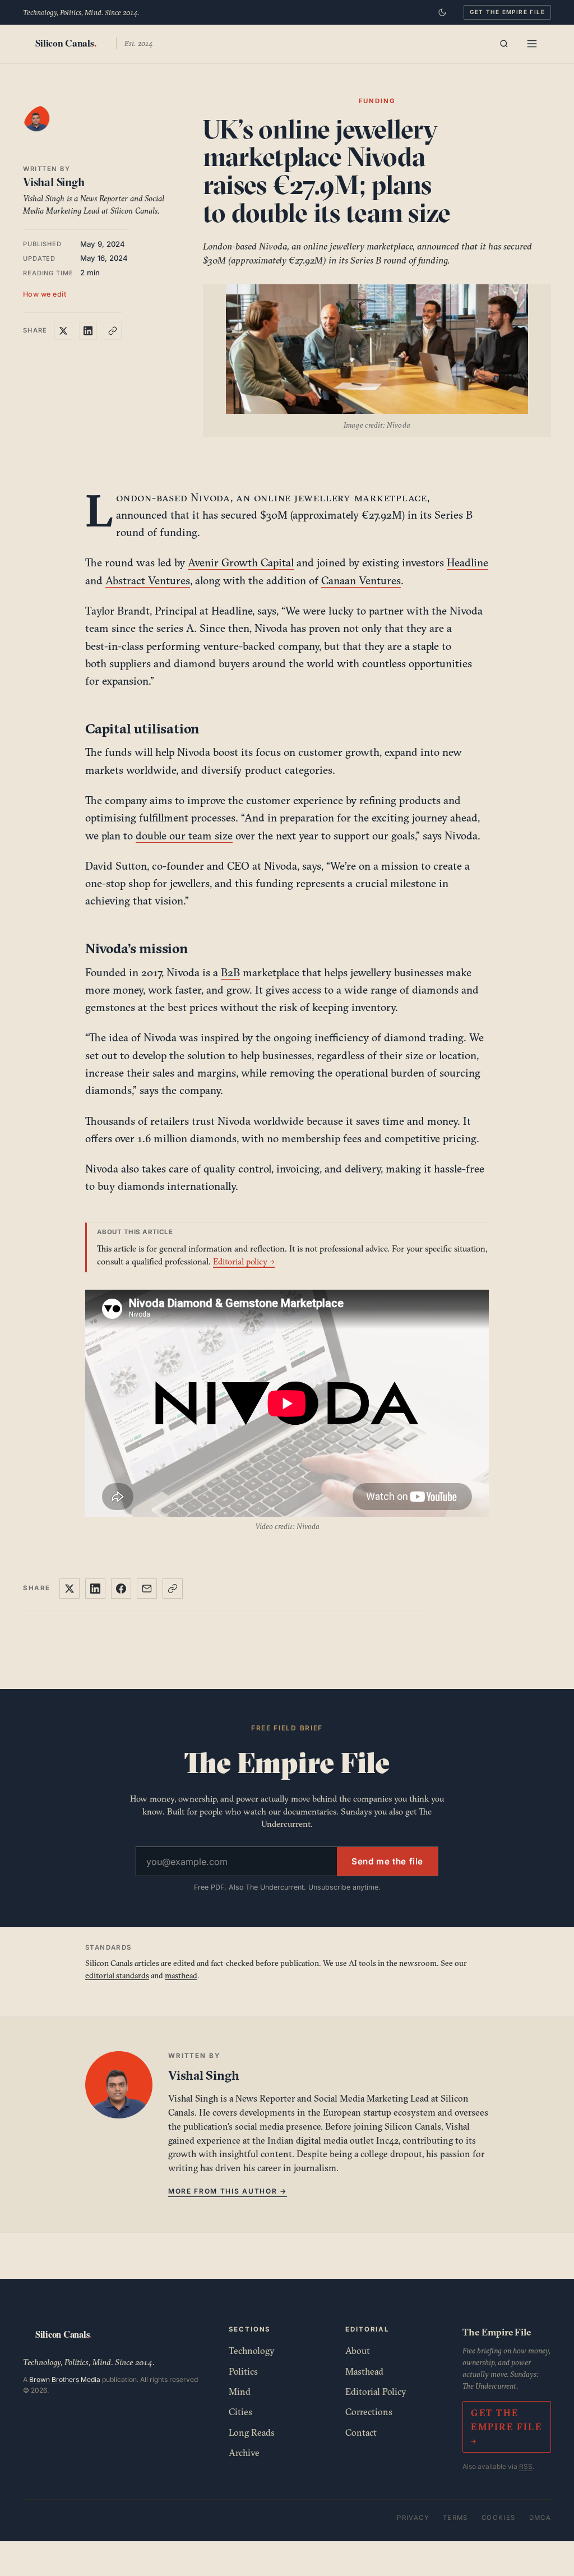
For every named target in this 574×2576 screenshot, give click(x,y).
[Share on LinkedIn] (88, 331)
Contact (361, 2432)
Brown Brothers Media (65, 2379)
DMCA (540, 2518)
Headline (467, 562)
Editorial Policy (376, 2392)
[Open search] (504, 44)
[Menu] (532, 44)
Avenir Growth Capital (241, 562)
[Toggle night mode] (442, 12)
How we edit (45, 294)
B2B (230, 972)
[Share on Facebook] (121, 1589)
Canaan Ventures (361, 580)
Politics (243, 2371)
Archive (244, 2453)
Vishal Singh (54, 182)
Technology (252, 2351)
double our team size (184, 835)
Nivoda (210, 497)
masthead (181, 1975)
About (358, 2351)
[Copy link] (113, 331)
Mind (240, 2392)
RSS (526, 2466)
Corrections (369, 2412)
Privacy (413, 2518)
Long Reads (252, 2432)
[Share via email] (147, 1589)
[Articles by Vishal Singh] (48, 130)
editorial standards (117, 1975)
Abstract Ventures (148, 580)
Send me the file (387, 1861)
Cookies (499, 2518)
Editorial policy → (244, 1261)
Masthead (364, 2371)
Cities (240, 2412)
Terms (455, 2518)
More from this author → (228, 2191)
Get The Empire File (507, 12)
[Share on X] (63, 331)
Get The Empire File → (506, 2427)
